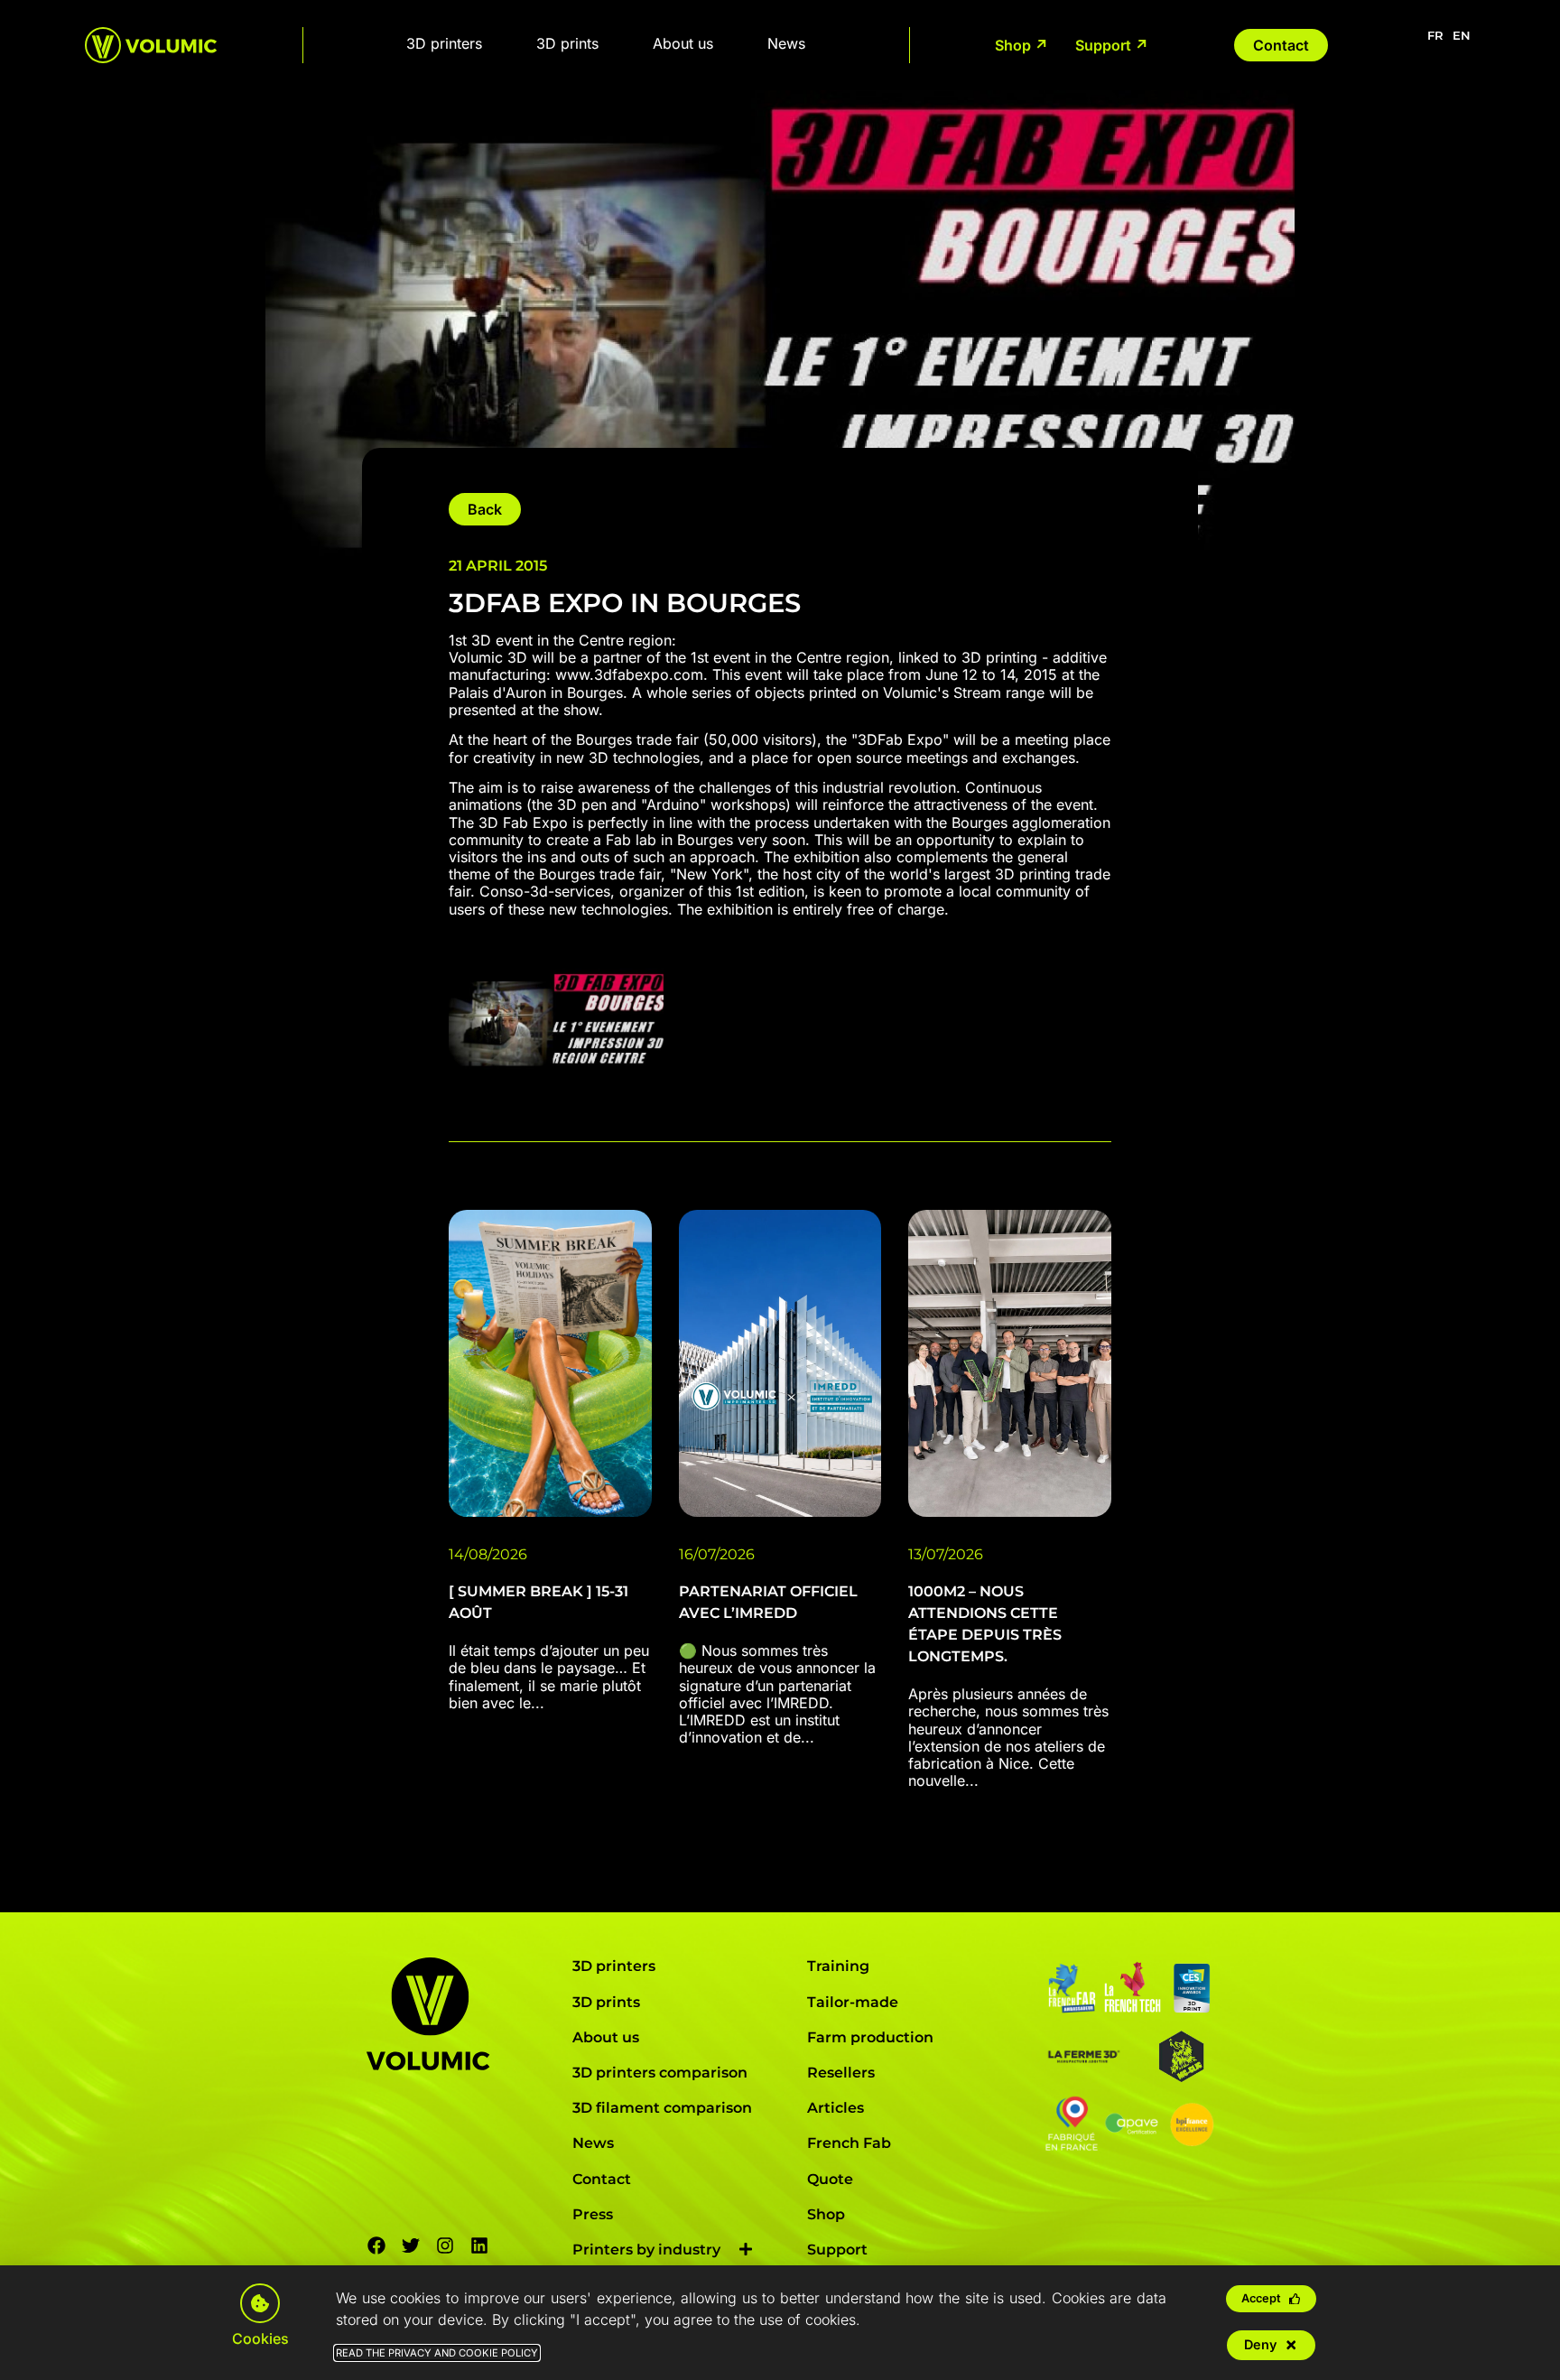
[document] (780, 1190)
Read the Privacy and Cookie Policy (437, 2353)
